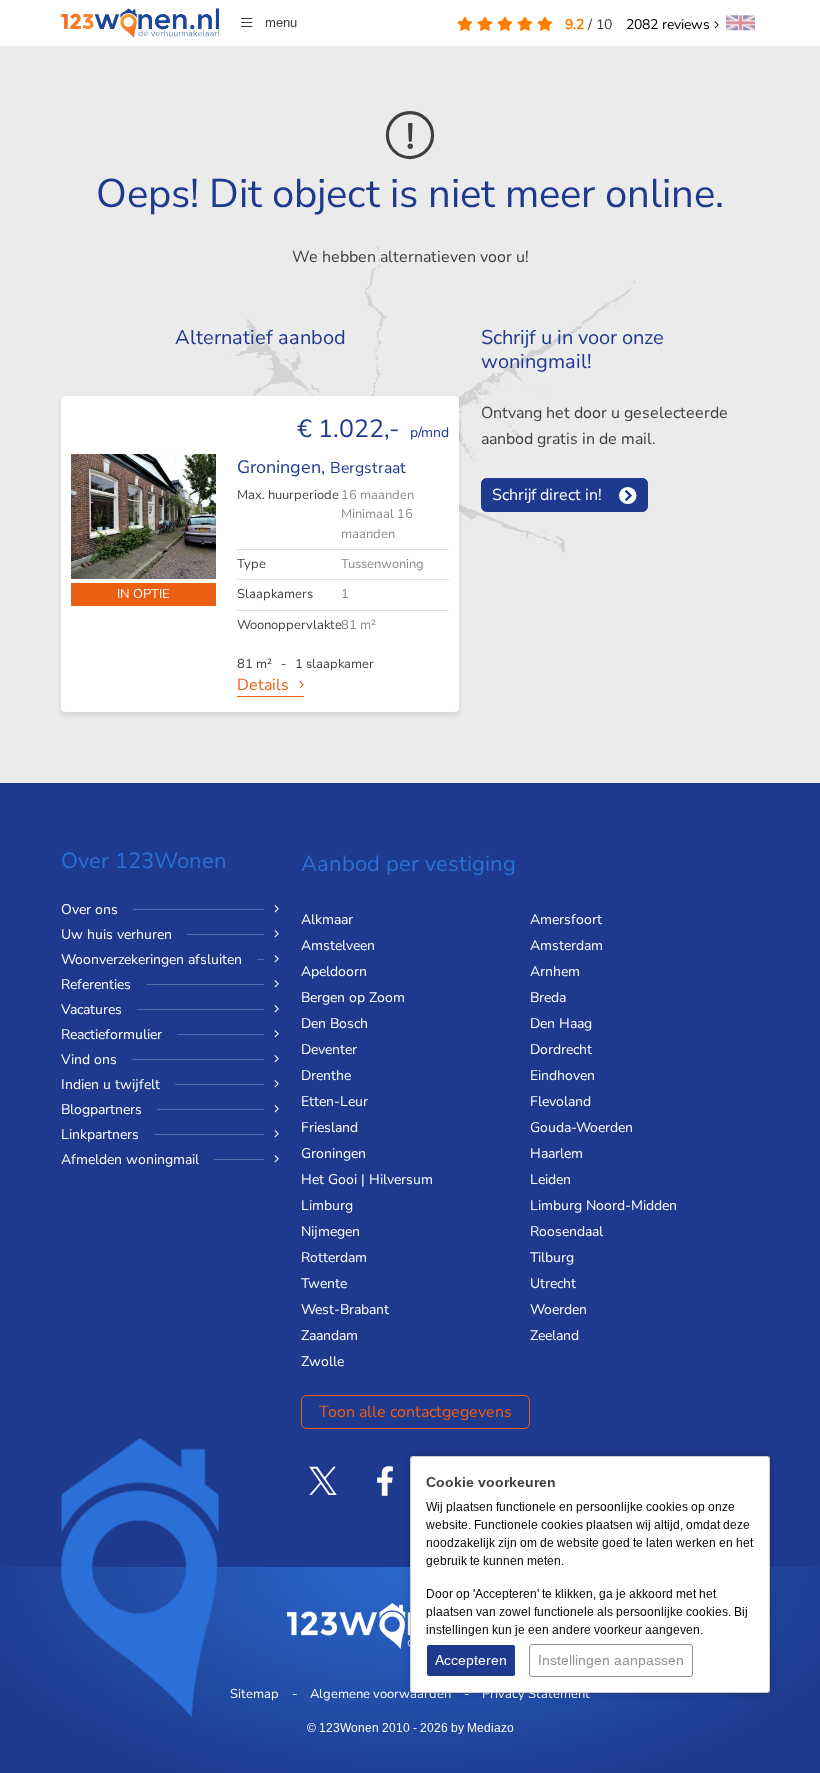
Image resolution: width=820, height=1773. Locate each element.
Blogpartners (101, 1109)
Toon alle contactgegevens (415, 1412)
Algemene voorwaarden (380, 1694)
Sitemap (254, 1694)
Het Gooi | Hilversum (367, 1179)
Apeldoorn (334, 971)
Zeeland (554, 1335)
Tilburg (552, 1257)
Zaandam (329, 1335)
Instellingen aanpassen (611, 1660)
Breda (548, 997)
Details (263, 685)
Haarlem (556, 1153)
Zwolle (322, 1361)
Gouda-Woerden (581, 1127)
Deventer (329, 1049)
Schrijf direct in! (547, 495)
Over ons (89, 909)
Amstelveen (338, 945)
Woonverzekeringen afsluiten (151, 959)
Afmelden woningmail (130, 1159)
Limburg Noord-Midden (603, 1205)
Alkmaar (327, 919)
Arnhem (555, 971)
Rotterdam (334, 1257)
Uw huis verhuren (116, 934)
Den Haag (561, 1023)
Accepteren (471, 1660)
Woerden (558, 1309)
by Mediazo (482, 1728)
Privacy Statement (536, 1694)
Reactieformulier (111, 1034)
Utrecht (553, 1283)
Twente (324, 1283)
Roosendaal (566, 1231)
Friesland (329, 1127)
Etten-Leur (334, 1101)
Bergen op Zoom (353, 997)
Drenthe (326, 1075)
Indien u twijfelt (110, 1084)
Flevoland (560, 1101)
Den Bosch (334, 1023)
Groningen (333, 1153)
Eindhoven (562, 1075)
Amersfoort (566, 919)
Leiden (550, 1179)
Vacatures (91, 1009)
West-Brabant (345, 1309)
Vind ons (89, 1059)
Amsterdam (566, 945)
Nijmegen (330, 1231)
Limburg (327, 1205)
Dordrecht (561, 1049)
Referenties (96, 984)
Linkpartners (100, 1134)
